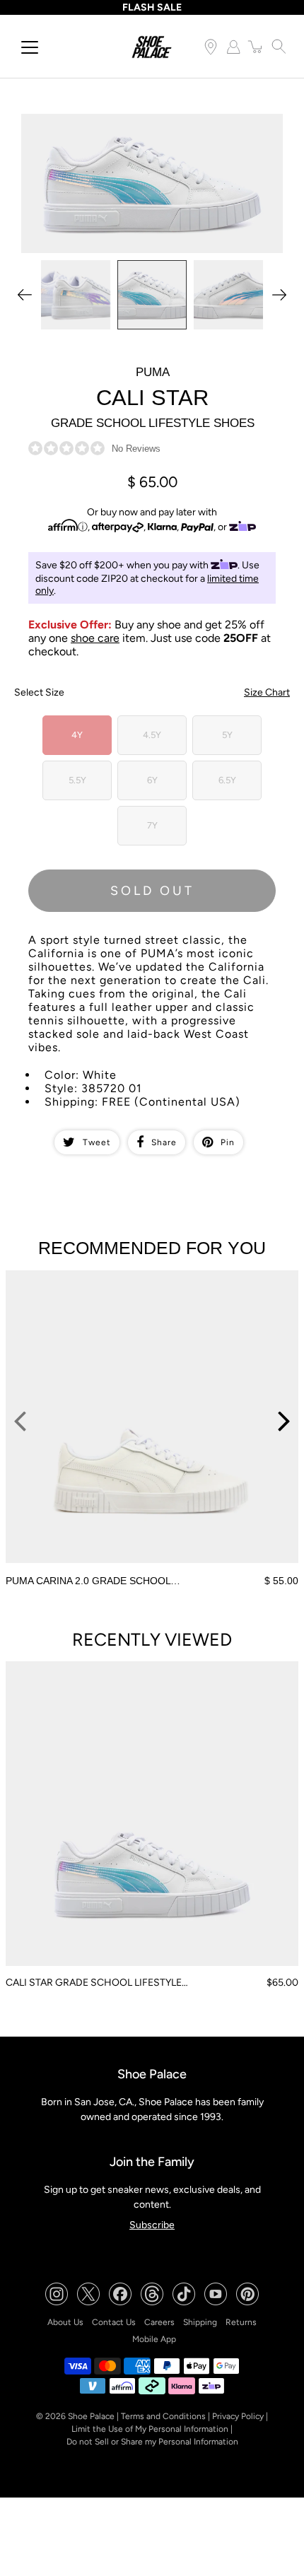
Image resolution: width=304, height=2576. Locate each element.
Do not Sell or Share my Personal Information (152, 2442)
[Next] (279, 295)
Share (164, 1142)
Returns (241, 2322)
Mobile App (154, 2339)
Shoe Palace (91, 2416)
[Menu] (30, 47)
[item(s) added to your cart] (256, 47)
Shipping (200, 2322)
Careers (159, 2322)
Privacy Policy (238, 2416)
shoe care (95, 638)
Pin (228, 1142)
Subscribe (152, 2225)
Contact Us (114, 2322)
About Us (65, 2322)
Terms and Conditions (163, 2416)
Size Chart (267, 692)
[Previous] (25, 295)
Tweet (97, 1142)
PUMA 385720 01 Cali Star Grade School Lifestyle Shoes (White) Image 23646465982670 (146, 126)
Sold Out (152, 891)
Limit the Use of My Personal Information (150, 2429)
